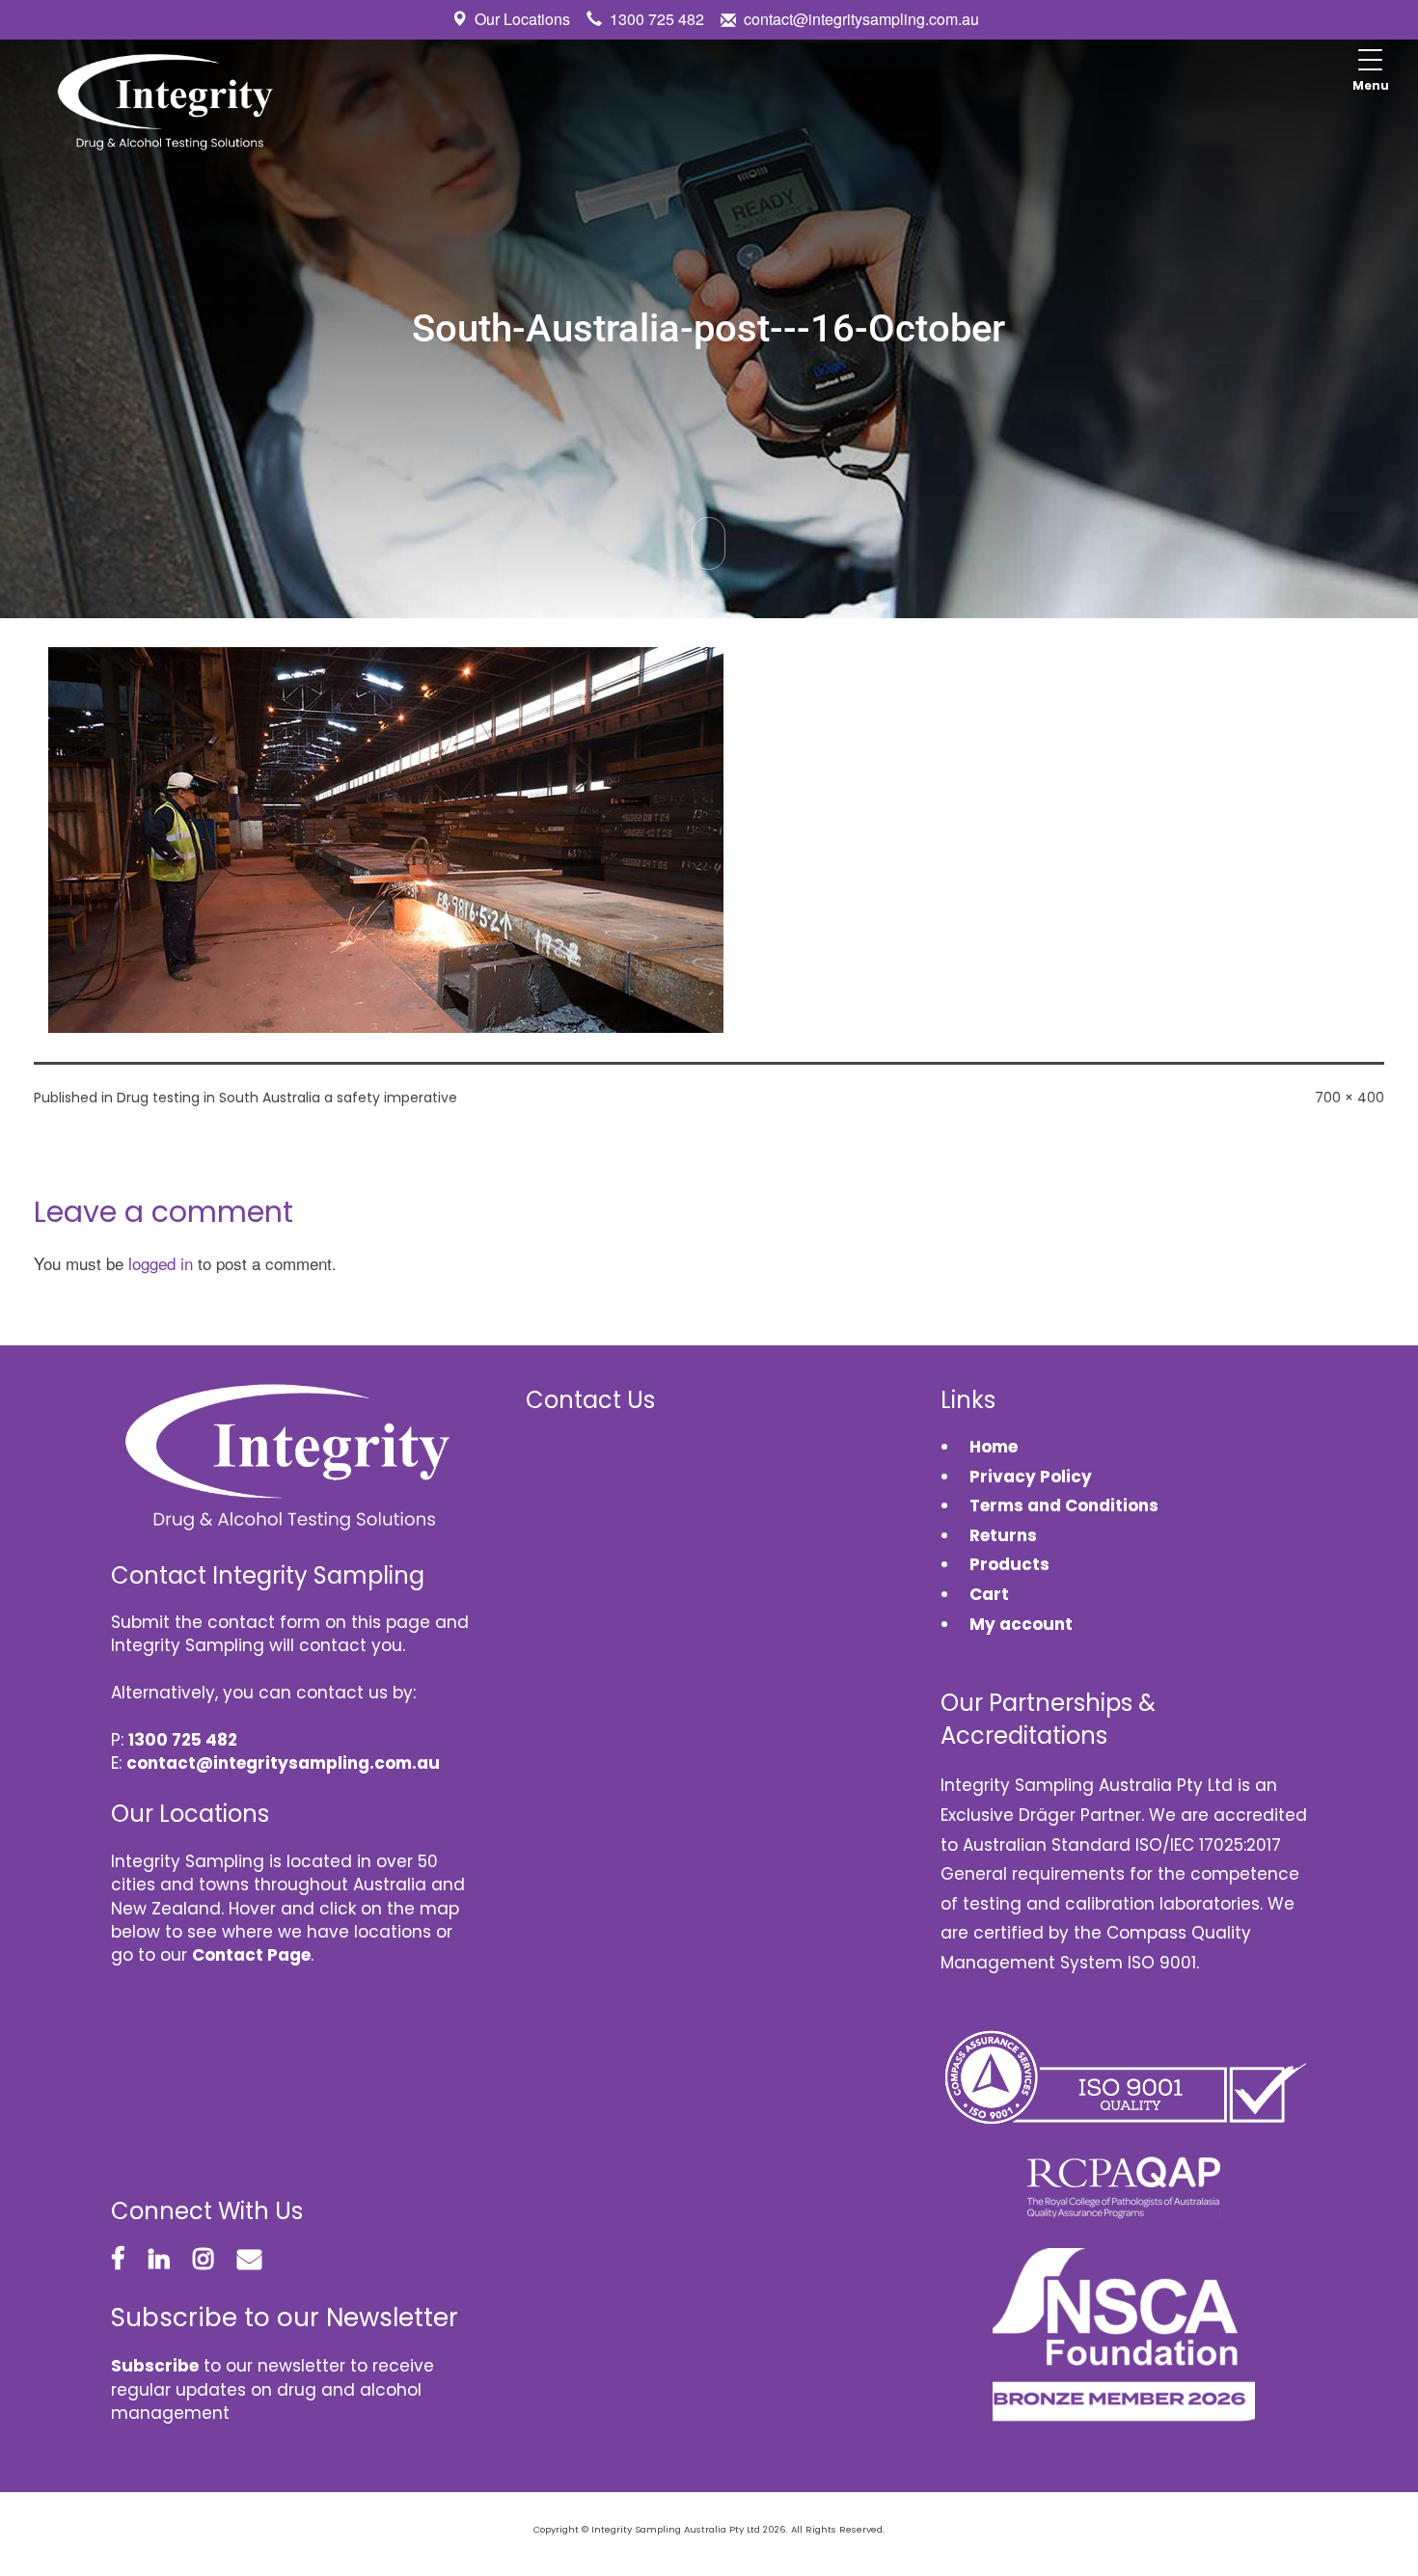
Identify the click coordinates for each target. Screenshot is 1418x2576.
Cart (989, 1594)
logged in (161, 1263)
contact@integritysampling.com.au (861, 19)
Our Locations (522, 19)
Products (1009, 1564)
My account (1021, 1624)
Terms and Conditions (1064, 1505)
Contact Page (251, 1955)
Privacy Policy (1031, 1477)
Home (994, 1447)
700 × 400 (1350, 1098)
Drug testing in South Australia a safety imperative (287, 1098)
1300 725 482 (657, 19)
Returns (1003, 1535)
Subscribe (155, 2366)
